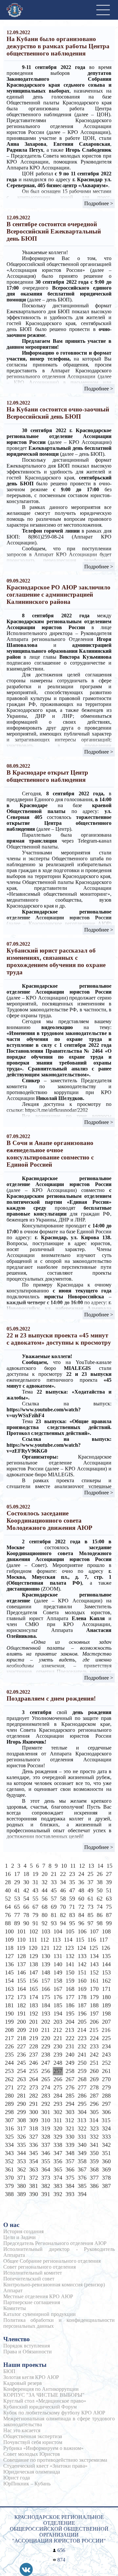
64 (8, 1907)
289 (9, 2104)
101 (21, 1931)
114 (68, 1940)
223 (82, 2038)
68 (45, 1907)
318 (34, 2128)
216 (106, 2030)
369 (106, 2169)
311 (58, 2120)
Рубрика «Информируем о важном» (43, 2448)
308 (21, 2120)
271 (9, 2087)
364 (46, 2169)
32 (45, 1882)
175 (46, 1997)
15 (109, 1866)
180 (106, 1997)
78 (26, 1915)
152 (94, 1972)
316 (9, 2128)
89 (17, 1923)
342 (106, 2145)
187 (82, 2005)
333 (106, 2137)
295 (82, 2104)
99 (109, 1923)
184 (46, 2005)
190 (9, 2014)
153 (106, 1972)
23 (72, 1874)
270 (106, 2079)
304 (82, 2112)
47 (72, 1890)
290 (21, 2104)
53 (17, 1899)
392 (58, 2194)
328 (46, 2137)
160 (82, 1981)
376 (82, 2178)
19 (35, 1874)
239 (58, 2055)
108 (106, 1931)
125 (94, 1948)
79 (35, 1915)
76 (8, 1915)
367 (82, 2169)
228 (34, 2046)
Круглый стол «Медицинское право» (45, 2401)
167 (58, 1989)
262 (9, 2079)
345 (34, 2153)
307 (9, 2120)
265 (46, 2079)
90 (26, 1923)
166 (46, 1989)
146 (21, 1972)
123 (69, 1948)
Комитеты (15, 2308)
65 (17, 1907)
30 (26, 1882)
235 (9, 2055)
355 (46, 2161)
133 (82, 1956)
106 (82, 1931)
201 (34, 2022)
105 (70, 1931)
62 (100, 1899)
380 (21, 2186)
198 (106, 2014)
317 (21, 2128)
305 (94, 2112)
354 (34, 2161)
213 (70, 2030)
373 (46, 2178)
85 (90, 1915)
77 (17, 1915)
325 (9, 2137)
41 (17, 1890)
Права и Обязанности (28, 2352)
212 (58, 2030)
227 (21, 2046)
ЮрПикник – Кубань (27, 2484)
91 (35, 1923)
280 (9, 2096)
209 (21, 2030)
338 (58, 2145)
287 (94, 2096)
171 (106, 1989)
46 (63, 1890)
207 (106, 2022)
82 (63, 1915)
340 (82, 2145)
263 (21, 2079)
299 (21, 2112)
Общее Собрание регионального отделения (52, 2261)
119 (21, 1948)
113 (56, 1940)
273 (34, 2087)
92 (45, 1923)
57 (54, 1899)
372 (34, 2178)
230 (58, 2046)
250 (82, 2063)
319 (46, 2128)
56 (45, 1899)
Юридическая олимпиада (32, 2472)
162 (106, 1981)
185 (58, 2005)
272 (21, 2087)
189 (106, 2005)
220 (46, 2038)
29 (17, 1882)
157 (46, 1981)
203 (58, 2022)
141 (70, 1964)
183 (34, 2005)
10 (64, 1866)
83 (72, 1915)
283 (46, 2096)
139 (46, 1964)
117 (104, 1940)
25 (90, 1874)
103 (46, 1931)
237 (34, 2055)
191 (21, 2014)
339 (70, 2145)
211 (46, 2030)
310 (46, 2120)
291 (34, 2104)
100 (9, 1931)
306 (106, 2112)
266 (58, 2079)
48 (81, 1890)
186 (70, 2005)
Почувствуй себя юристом (33, 2442)
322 (82, 2128)
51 (109, 1890)
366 (70, 2169)
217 (9, 2038)
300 (34, 2112)
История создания (23, 2231)
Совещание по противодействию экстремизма (55, 2460)
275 (58, 2087)
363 (34, 2169)
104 (58, 1931)
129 (34, 1956)
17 (17, 1874)
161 (94, 1981)
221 (58, 2038)
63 (109, 1899)
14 (100, 1866)
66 (26, 1907)
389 (21, 2194)
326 (21, 2137)
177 (70, 1997)
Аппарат (13, 2290)
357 (70, 2161)
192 (34, 2014)
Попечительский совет (29, 2279)
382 (46, 2186)
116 (92, 1940)
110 (21, 1940)
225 (106, 2038)
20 (45, 1874)
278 (94, 2087)
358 (82, 2161)
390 (34, 2194)
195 (70, 2014)
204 (70, 2022)
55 (35, 1899)
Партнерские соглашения (32, 2302)
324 (106, 2128)
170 (94, 1989)
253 (9, 2071)
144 (106, 1964)
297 (106, 2104)
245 (21, 2063)
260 (94, 2071)
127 (9, 1956)
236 (21, 2055)
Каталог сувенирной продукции (39, 2314)
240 (70, 2055)
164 (21, 1989)
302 (58, 2112)
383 (58, 2186)
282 (34, 2096)
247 (46, 2063)
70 (63, 1907)
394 (82, 2194)
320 (58, 2128)
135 (106, 1956)
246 (34, 2063)
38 (100, 1882)
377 (94, 2178)
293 (58, 2104)
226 (9, 2046)
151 (82, 1972)
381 (34, 2186)
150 (70, 1972)
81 (54, 1915)
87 (109, 1915)
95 (72, 1923)
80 (45, 1915)
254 (21, 2071)
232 (82, 2046)
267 (70, 2079)
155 (21, 1981)
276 (70, 2087)
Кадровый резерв (23, 2383)
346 (46, 2153)
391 (46, 2194)
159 (70, 1981)
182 (21, 2005)
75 (109, 1907)
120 (33, 1948)
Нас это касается (22, 2430)
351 (106, 2153)
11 (73, 1866)
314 (94, 2120)
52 (8, 1899)
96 (81, 1923)
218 (21, 2038)
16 (8, 1874)
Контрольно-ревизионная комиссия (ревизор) (54, 2285)
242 (94, 2055)
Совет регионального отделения (39, 2267)
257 (58, 2071)
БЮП (9, 2371)
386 (94, 2186)
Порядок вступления (27, 2346)
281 (21, 2096)
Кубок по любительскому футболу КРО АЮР (54, 2413)
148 (46, 1972)
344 (21, 2153)
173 (21, 1997)
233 (94, 2046)
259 (82, 2071)
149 (58, 1972)
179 (94, 1997)
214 (82, 2030)
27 (109, 1874)
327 (34, 2137)
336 (34, 2145)
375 (70, 2178)
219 (34, 2038)
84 (81, 1915)
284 (58, 2096)
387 (106, 2186)
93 (54, 1923)
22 (63, 1874)
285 (70, 2096)
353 (21, 2161)
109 (9, 1940)
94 (63, 1923)
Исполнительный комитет (33, 2273)
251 (94, 2063)
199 (9, 2022)
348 (70, 2153)
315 (106, 2120)
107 (94, 1931)
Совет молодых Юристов (32, 2454)
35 (72, 1882)
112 (45, 1940)
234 (106, 2046)
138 (34, 1964)
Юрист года (17, 2478)
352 (9, 2161)
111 (33, 1940)
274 (46, 2087)
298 (9, 2112)
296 (94, 2104)
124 (81, 1948)
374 (58, 2178)
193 (46, 2014)
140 (58, 1964)
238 (46, 2055)
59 (72, 1899)
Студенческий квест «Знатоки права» (45, 2466)
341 (94, 2145)
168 (70, 1989)
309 (34, 2120)
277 (82, 2087)
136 (9, 1964)
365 (58, 2169)
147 (34, 1972)
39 (109, 1882)
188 (94, 2005)
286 (82, 2096)
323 (94, 2128)
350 (94, 2153)
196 (82, 2014)
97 (90, 1923)
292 (46, 2104)
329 (58, 2137)
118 (9, 1948)
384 (70, 2186)
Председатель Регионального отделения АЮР (55, 2243)
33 (54, 1882)
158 (58, 1981)
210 (34, 2030)
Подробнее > (99, 203)
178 (82, 1997)
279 (106, 2087)
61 (90, 1899)
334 (9, 2145)
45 (54, 1890)
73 (90, 1907)
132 (70, 1956)
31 (35, 1882)
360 (106, 2161)
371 (21, 2178)
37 (90, 1882)
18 (26, 1874)
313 (82, 2120)
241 (82, 2055)
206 (94, 2022)
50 (100, 1890)
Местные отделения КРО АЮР (38, 2296)
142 (82, 1964)
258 (70, 2071)
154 (9, 1981)
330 (70, 2137)
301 (46, 2112)
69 (54, 1907)
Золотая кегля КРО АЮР (31, 2377)
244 (9, 2063)
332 (94, 2137)
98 (100, 1923)
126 (106, 1948)
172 (9, 1997)
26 (100, 1874)
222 (70, 2038)
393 (70, 2194)
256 (46, 2071)
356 (58, 2161)
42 (26, 1890)
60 (81, 1899)
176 (58, 1997)
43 (35, 1890)
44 (45, 1890)
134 (94, 1956)
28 (8, 1882)
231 (70, 2046)
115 (80, 1940)
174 (34, 1997)
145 (9, 1972)
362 (21, 2169)
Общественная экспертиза (33, 2436)
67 (35, 1907)
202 (46, 2022)
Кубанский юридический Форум (40, 2407)
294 (70, 2104)
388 (9, 2194)
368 (94, 2169)
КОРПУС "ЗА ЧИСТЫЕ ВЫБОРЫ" (44, 2395)
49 (90, 1890)
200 (21, 2022)
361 (9, 2169)
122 (57, 1948)
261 (106, 2071)
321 (70, 2128)
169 (82, 1989)
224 (94, 2038)
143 (94, 1964)
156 (34, 1981)
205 (82, 2022)
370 (9, 2178)
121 (45, 1948)
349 (82, 2153)
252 (106, 2063)
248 (58, 2063)
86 (100, 1915)
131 (58, 1956)
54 (26, 1899)
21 (54, 1874)
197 (94, 2014)
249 (70, 2063)
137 (21, 1964)
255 (34, 2071)
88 (8, 1923)
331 (82, 2137)
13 (91, 1866)
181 (9, 2005)
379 (9, 2186)
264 (34, 2079)
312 (70, 2120)
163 (9, 1989)
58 (63, 1899)
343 (9, 2153)
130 (46, 1956)
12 (82, 1866)
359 (94, 2161)
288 (106, 2096)
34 (63, 1882)
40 (8, 1890)
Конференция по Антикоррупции (41, 2389)
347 (58, 2153)
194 (58, 2014)
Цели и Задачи (20, 2237)
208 (9, 2030)
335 (21, 2145)
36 (81, 1882)
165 (34, 1989)
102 (34, 1931)
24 (81, 1874)
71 (72, 1907)
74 (100, 1907)
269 (94, 2079)
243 (106, 2055)
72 (81, 1907)
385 (82, 2186)
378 (106, 2178)
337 (46, 2145)
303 (70, 2112)
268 (82, 2079)
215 (94, 2030)
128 (21, 1956)
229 (46, 2046)
